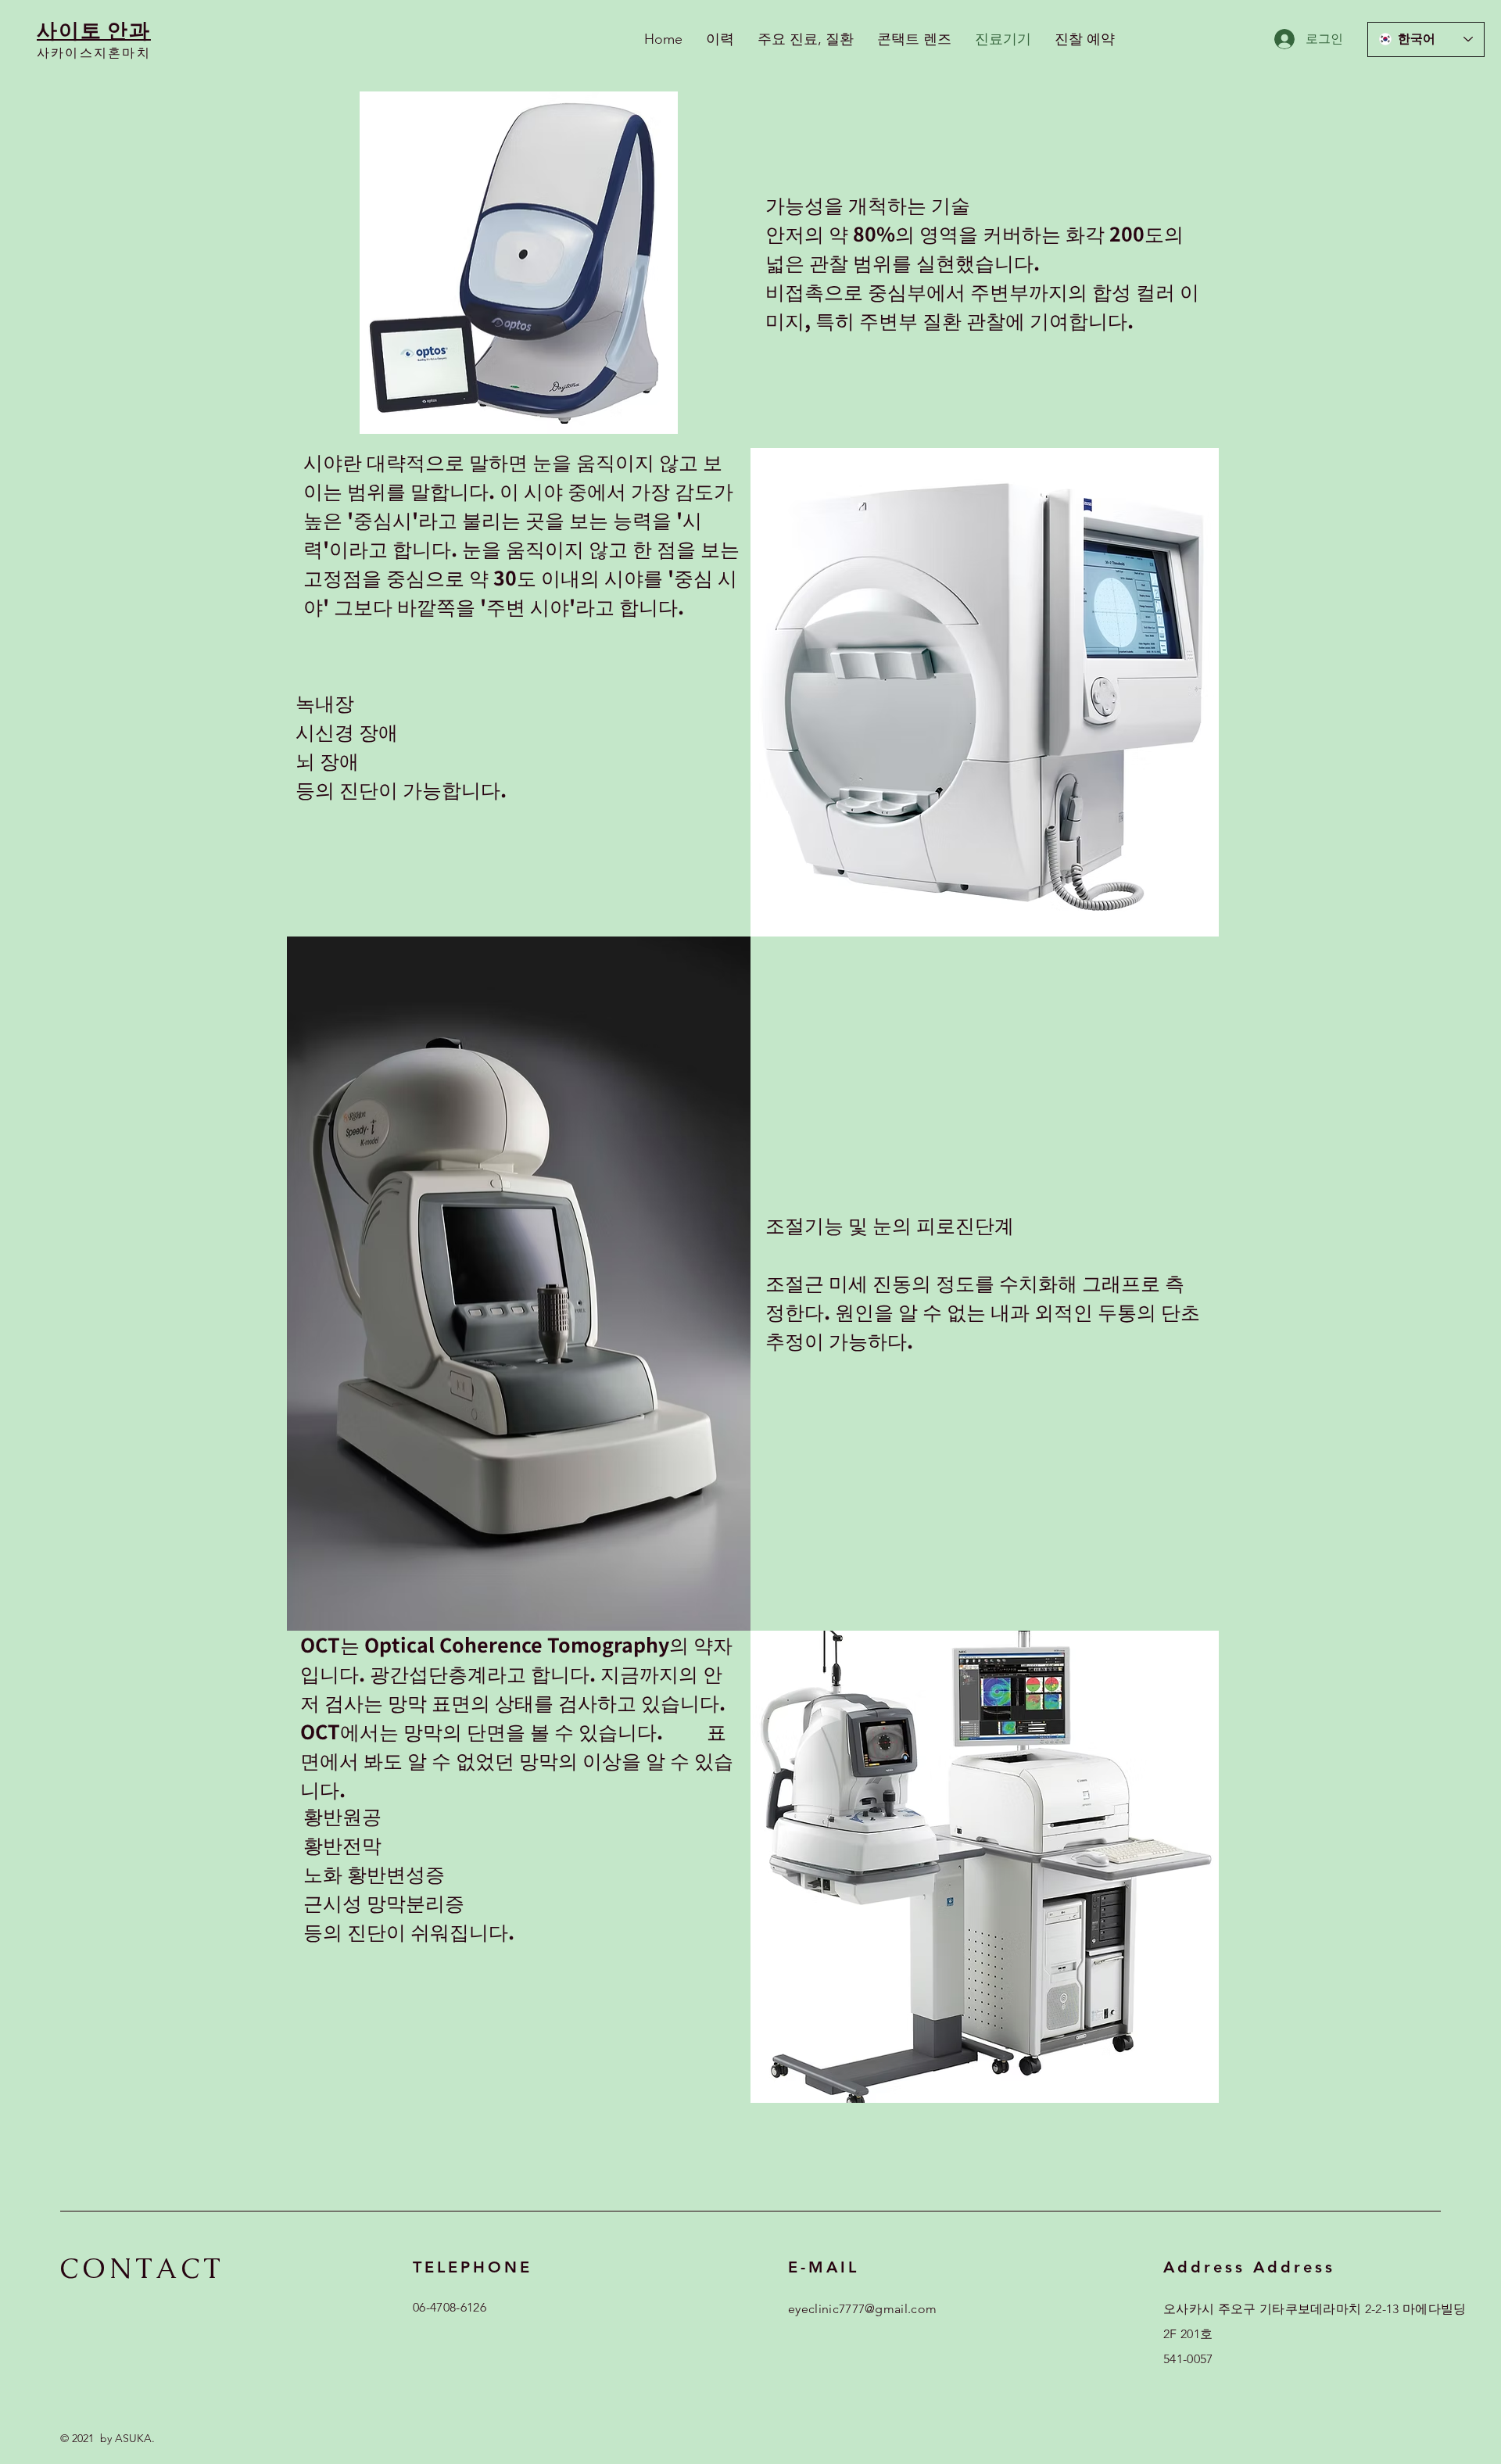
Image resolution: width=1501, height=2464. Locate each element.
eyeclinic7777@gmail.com (862, 2309)
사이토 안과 (94, 30)
